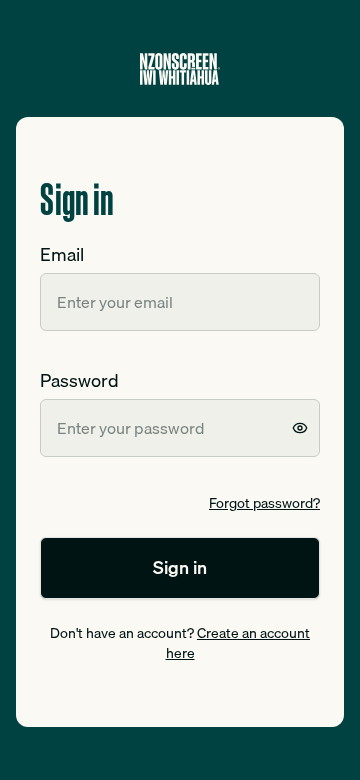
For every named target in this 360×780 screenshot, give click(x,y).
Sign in (180, 567)
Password (79, 380)
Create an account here (238, 643)
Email (62, 254)
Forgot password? (264, 503)
